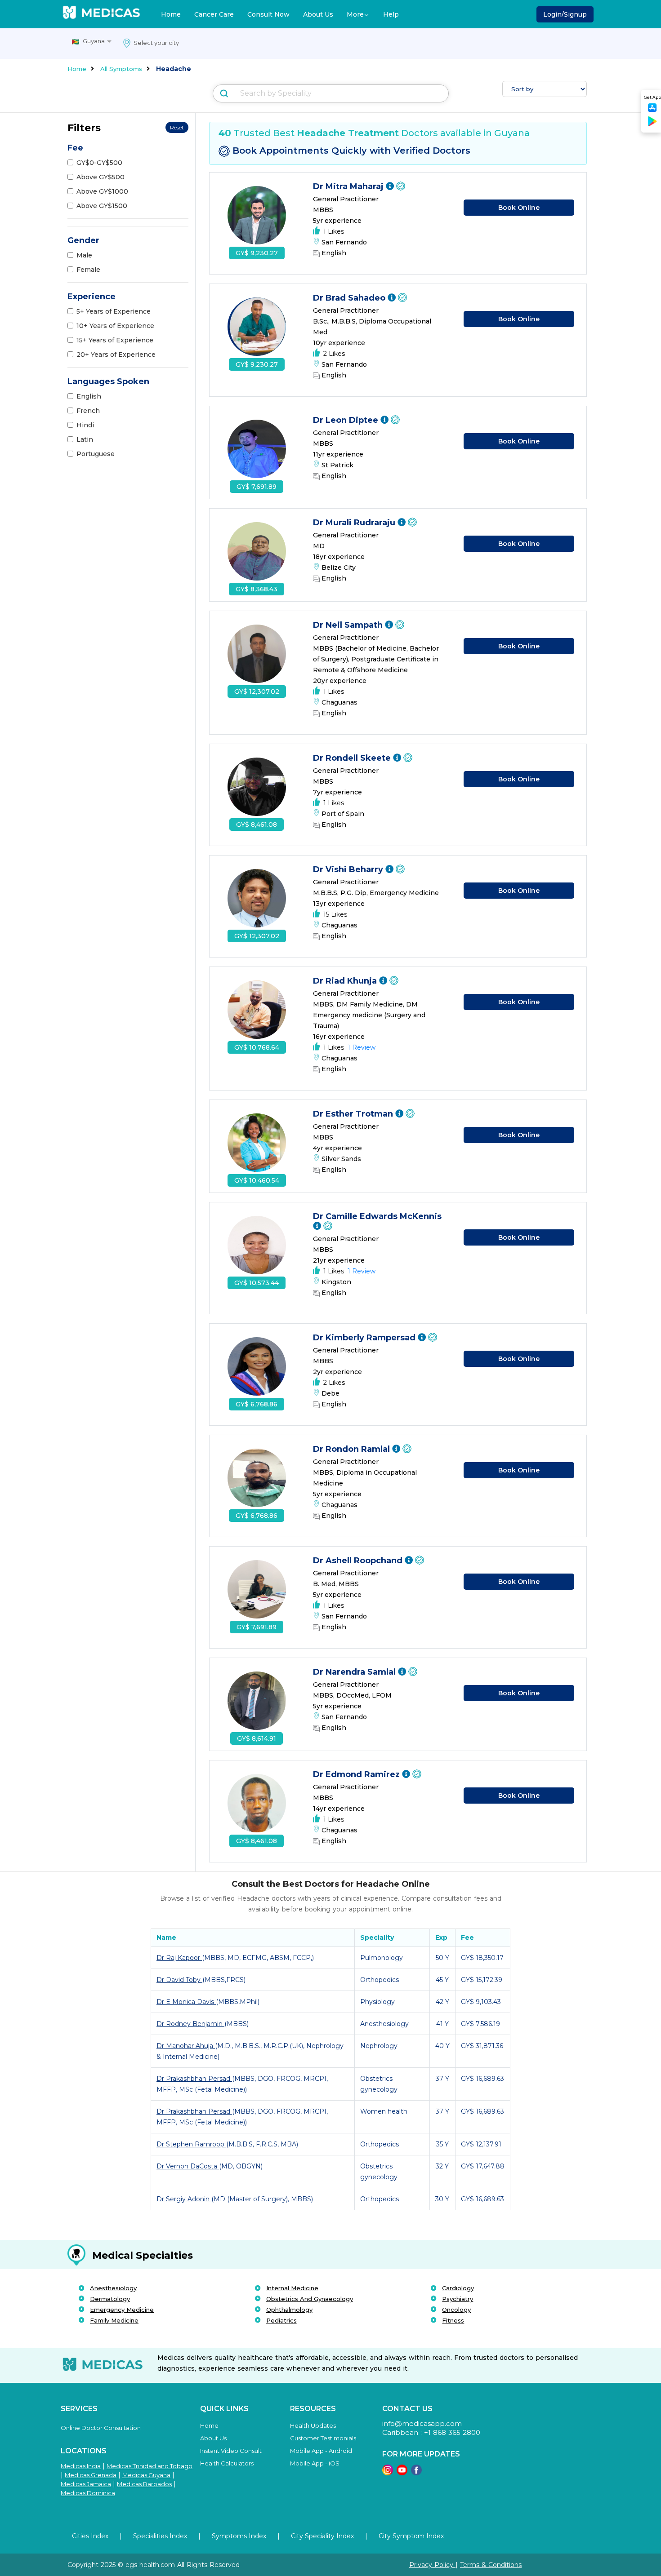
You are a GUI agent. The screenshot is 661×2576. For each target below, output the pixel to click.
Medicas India (81, 2466)
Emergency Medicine (122, 2310)
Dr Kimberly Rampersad (365, 1338)
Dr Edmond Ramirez (357, 1774)
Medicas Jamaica (86, 2484)
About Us (318, 14)
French (88, 411)
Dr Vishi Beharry (349, 869)
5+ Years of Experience (114, 311)
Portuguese (96, 454)
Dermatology (110, 2299)
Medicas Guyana (146, 2475)
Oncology (456, 2310)
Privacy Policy (432, 2565)
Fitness (453, 2320)
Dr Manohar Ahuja (186, 2046)
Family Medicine (114, 2320)
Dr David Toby (179, 1980)
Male (84, 255)
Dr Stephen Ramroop (191, 2144)
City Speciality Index (322, 2536)
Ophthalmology (289, 2310)
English (89, 396)
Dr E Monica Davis (186, 2002)
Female (88, 270)
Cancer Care (214, 14)
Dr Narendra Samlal (355, 1672)
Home (171, 14)
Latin (85, 439)
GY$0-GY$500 (99, 163)
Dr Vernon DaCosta (188, 2166)
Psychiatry (458, 2299)
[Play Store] (652, 125)
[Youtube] (402, 2473)
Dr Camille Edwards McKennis (377, 1216)
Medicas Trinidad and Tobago (150, 2466)
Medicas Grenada (91, 2475)
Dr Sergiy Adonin (184, 2199)
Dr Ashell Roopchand (359, 1561)
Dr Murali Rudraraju (355, 523)
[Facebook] (416, 2473)
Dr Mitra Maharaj (349, 186)
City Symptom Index (411, 2536)
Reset (177, 127)
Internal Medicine (292, 2288)
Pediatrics (281, 2320)
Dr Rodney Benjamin (190, 2024)
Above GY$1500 (102, 206)
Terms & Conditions (491, 2565)
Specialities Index (160, 2536)
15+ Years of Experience (115, 340)
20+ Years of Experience (116, 355)
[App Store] (652, 110)
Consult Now (268, 14)
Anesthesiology (113, 2288)
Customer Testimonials (323, 2438)
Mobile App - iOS (315, 2463)
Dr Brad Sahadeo (350, 298)
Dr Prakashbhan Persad (194, 2079)
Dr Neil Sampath (349, 625)
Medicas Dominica (88, 2493)
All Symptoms (121, 69)
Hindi (85, 425)
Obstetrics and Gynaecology (310, 2299)
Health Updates (313, 2425)
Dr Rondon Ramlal (353, 1449)
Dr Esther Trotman (354, 1114)
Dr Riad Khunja (346, 981)
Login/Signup (565, 14)
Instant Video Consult (231, 2451)
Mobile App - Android (321, 2451)
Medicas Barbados (144, 2484)
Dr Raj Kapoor (179, 1958)
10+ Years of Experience (115, 326)
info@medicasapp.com (422, 2423)
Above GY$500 (100, 177)
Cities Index (90, 2536)
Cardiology (458, 2288)
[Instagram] (388, 2473)
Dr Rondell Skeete (353, 758)
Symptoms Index (239, 2536)
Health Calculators (227, 2463)
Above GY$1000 (102, 191)
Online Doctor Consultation (101, 2428)
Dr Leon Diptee (347, 420)
